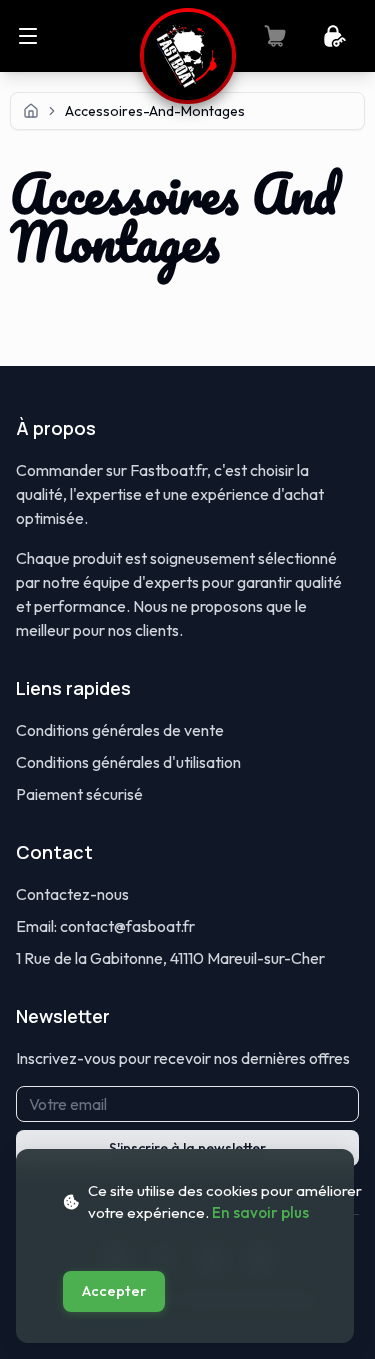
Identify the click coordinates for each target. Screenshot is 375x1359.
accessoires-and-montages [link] (155, 111)
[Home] (31, 111)
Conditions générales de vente (120, 730)
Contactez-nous (72, 894)
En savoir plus (260, 1212)
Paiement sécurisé (79, 794)
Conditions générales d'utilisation (128, 762)
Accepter (114, 1291)
